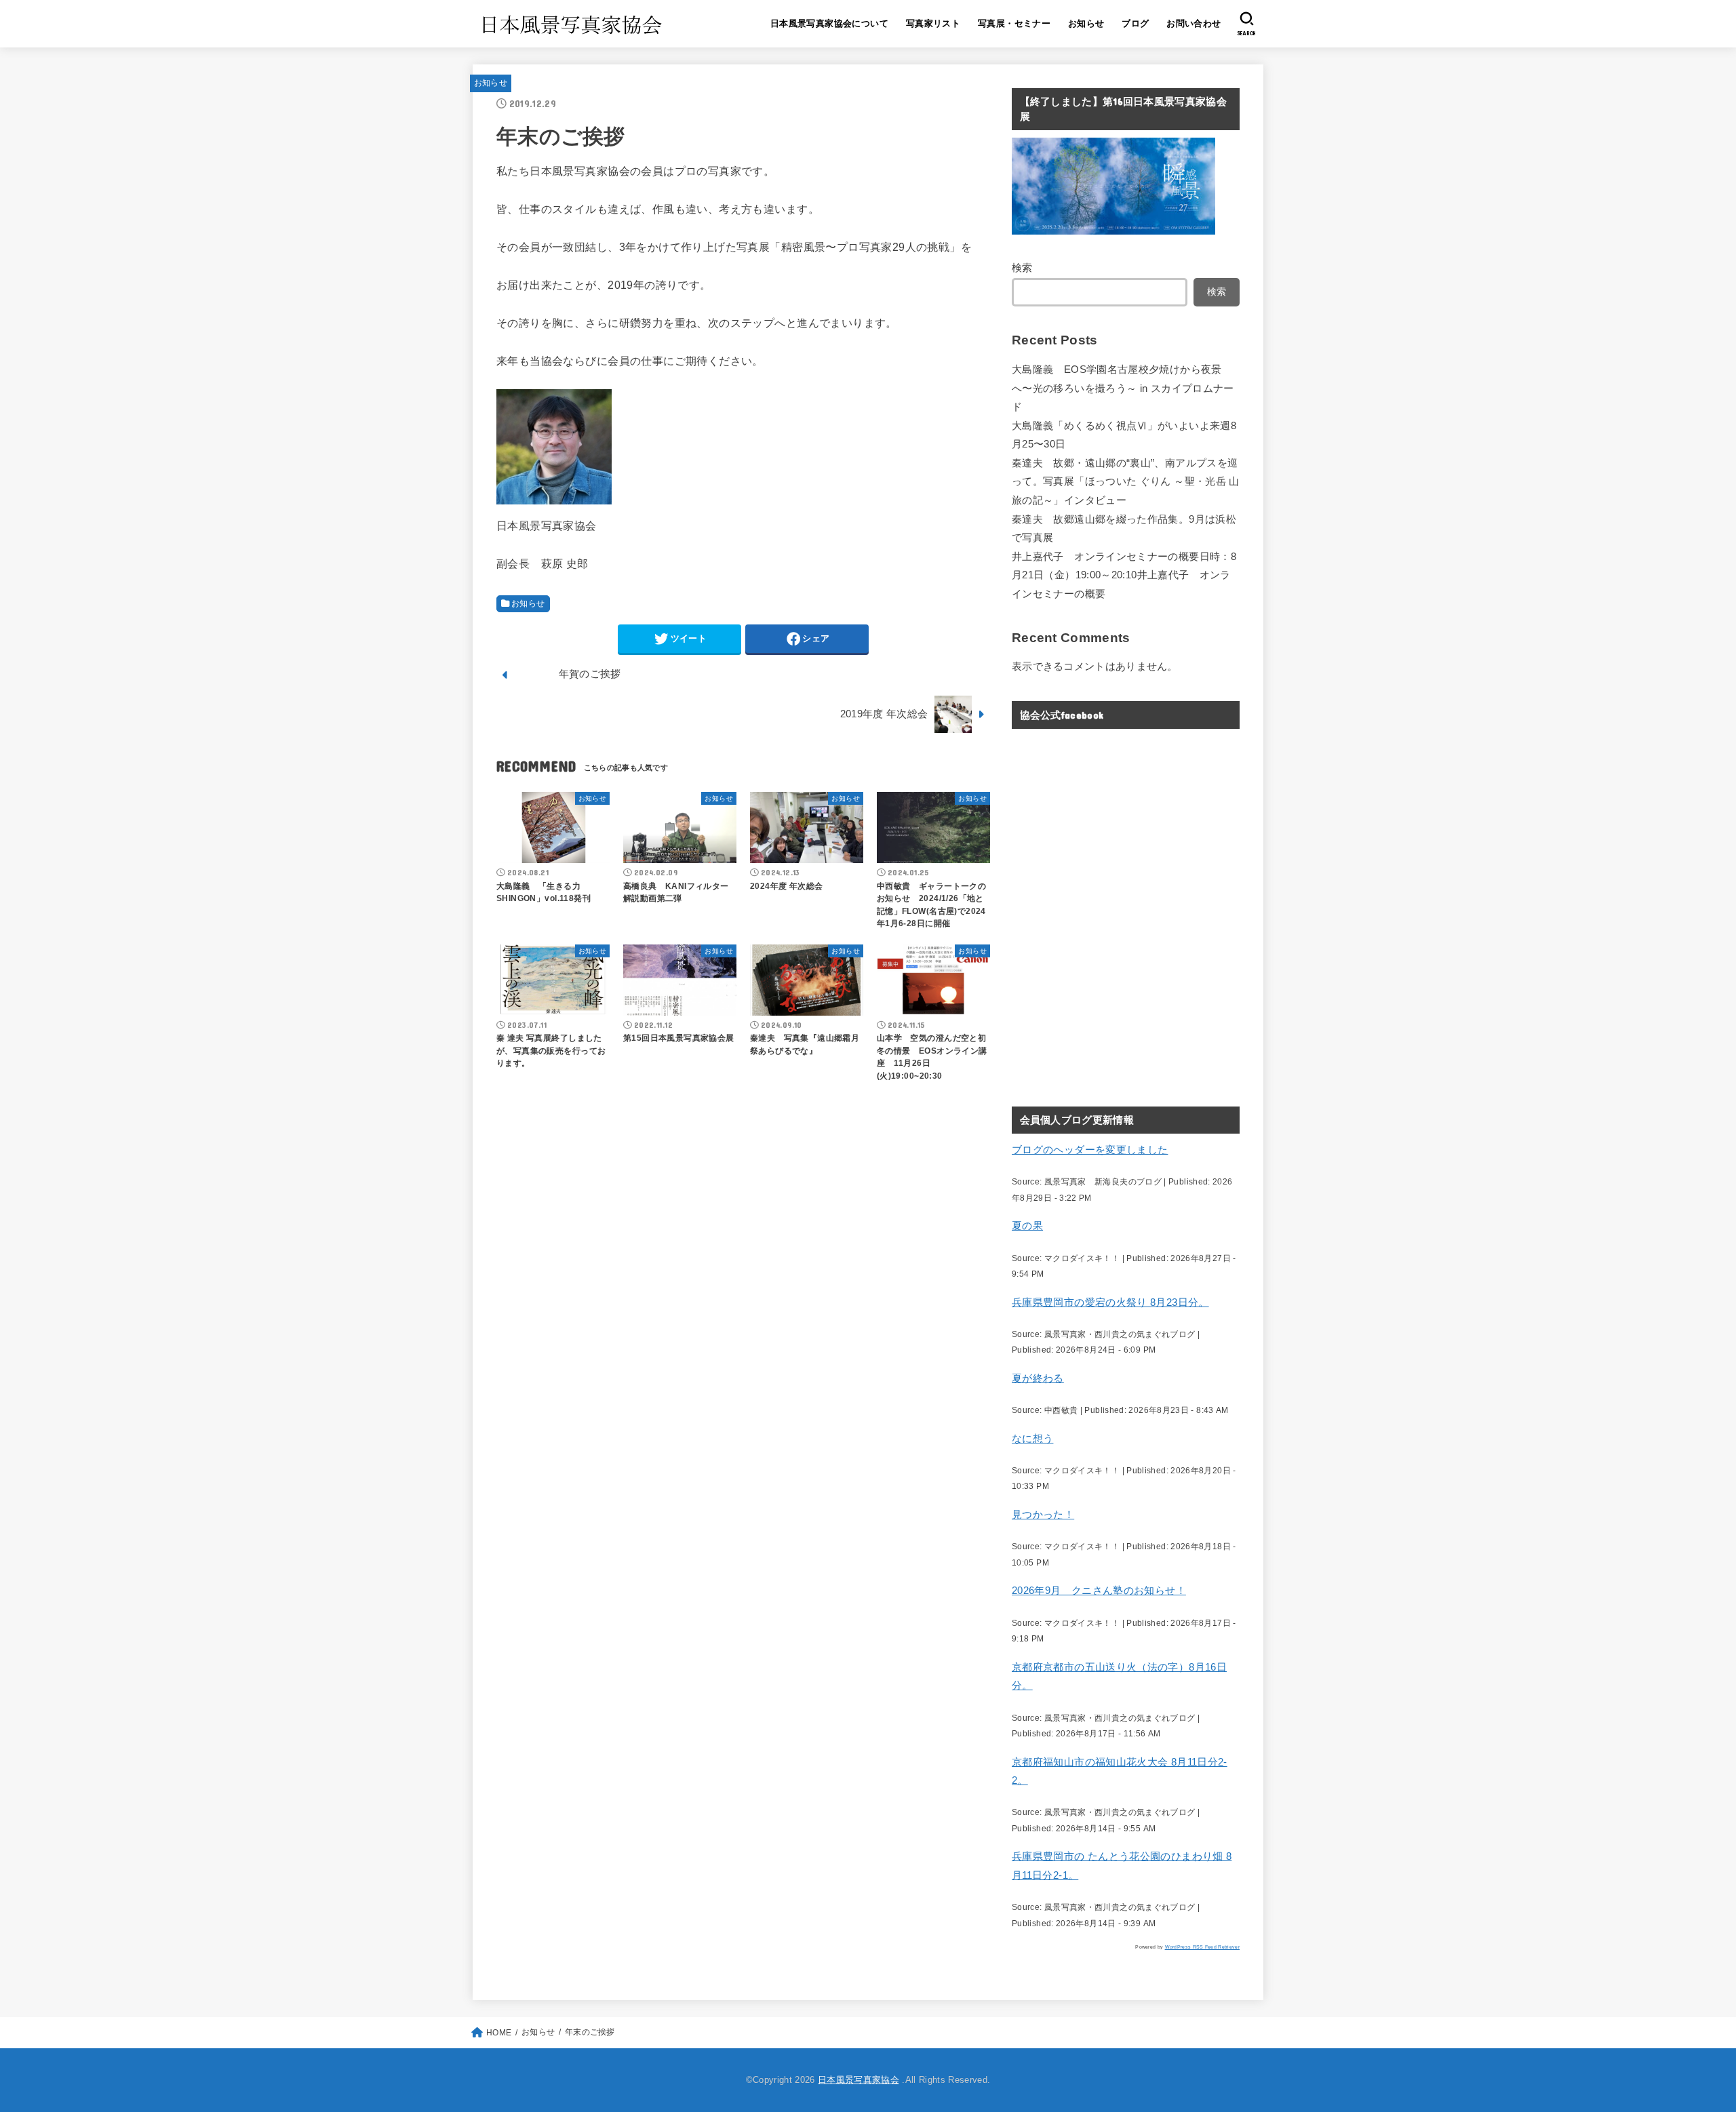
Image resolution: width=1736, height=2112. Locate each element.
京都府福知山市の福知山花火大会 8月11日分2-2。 (1120, 1772)
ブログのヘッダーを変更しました (1090, 1150)
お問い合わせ (1193, 23)
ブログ (1135, 23)
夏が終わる (1038, 1378)
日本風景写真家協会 (859, 2080)
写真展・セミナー (1014, 23)
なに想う (1032, 1439)
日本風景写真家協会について (829, 23)
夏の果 (1027, 1226)
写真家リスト (933, 23)
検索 (1022, 268)
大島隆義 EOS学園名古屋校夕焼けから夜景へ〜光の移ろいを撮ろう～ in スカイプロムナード (1123, 388)
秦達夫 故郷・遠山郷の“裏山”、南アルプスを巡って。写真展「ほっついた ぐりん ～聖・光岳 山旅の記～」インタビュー (1126, 482)
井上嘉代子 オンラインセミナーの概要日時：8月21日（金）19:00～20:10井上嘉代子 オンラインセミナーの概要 (1124, 575)
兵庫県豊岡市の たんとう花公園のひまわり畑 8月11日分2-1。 (1122, 1866)
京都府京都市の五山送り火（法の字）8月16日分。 (1119, 1677)
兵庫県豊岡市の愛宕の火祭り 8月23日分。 (1110, 1302)
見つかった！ (1043, 1515)
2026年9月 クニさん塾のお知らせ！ (1099, 1591)
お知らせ (1086, 23)
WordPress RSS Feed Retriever (1202, 1947)
